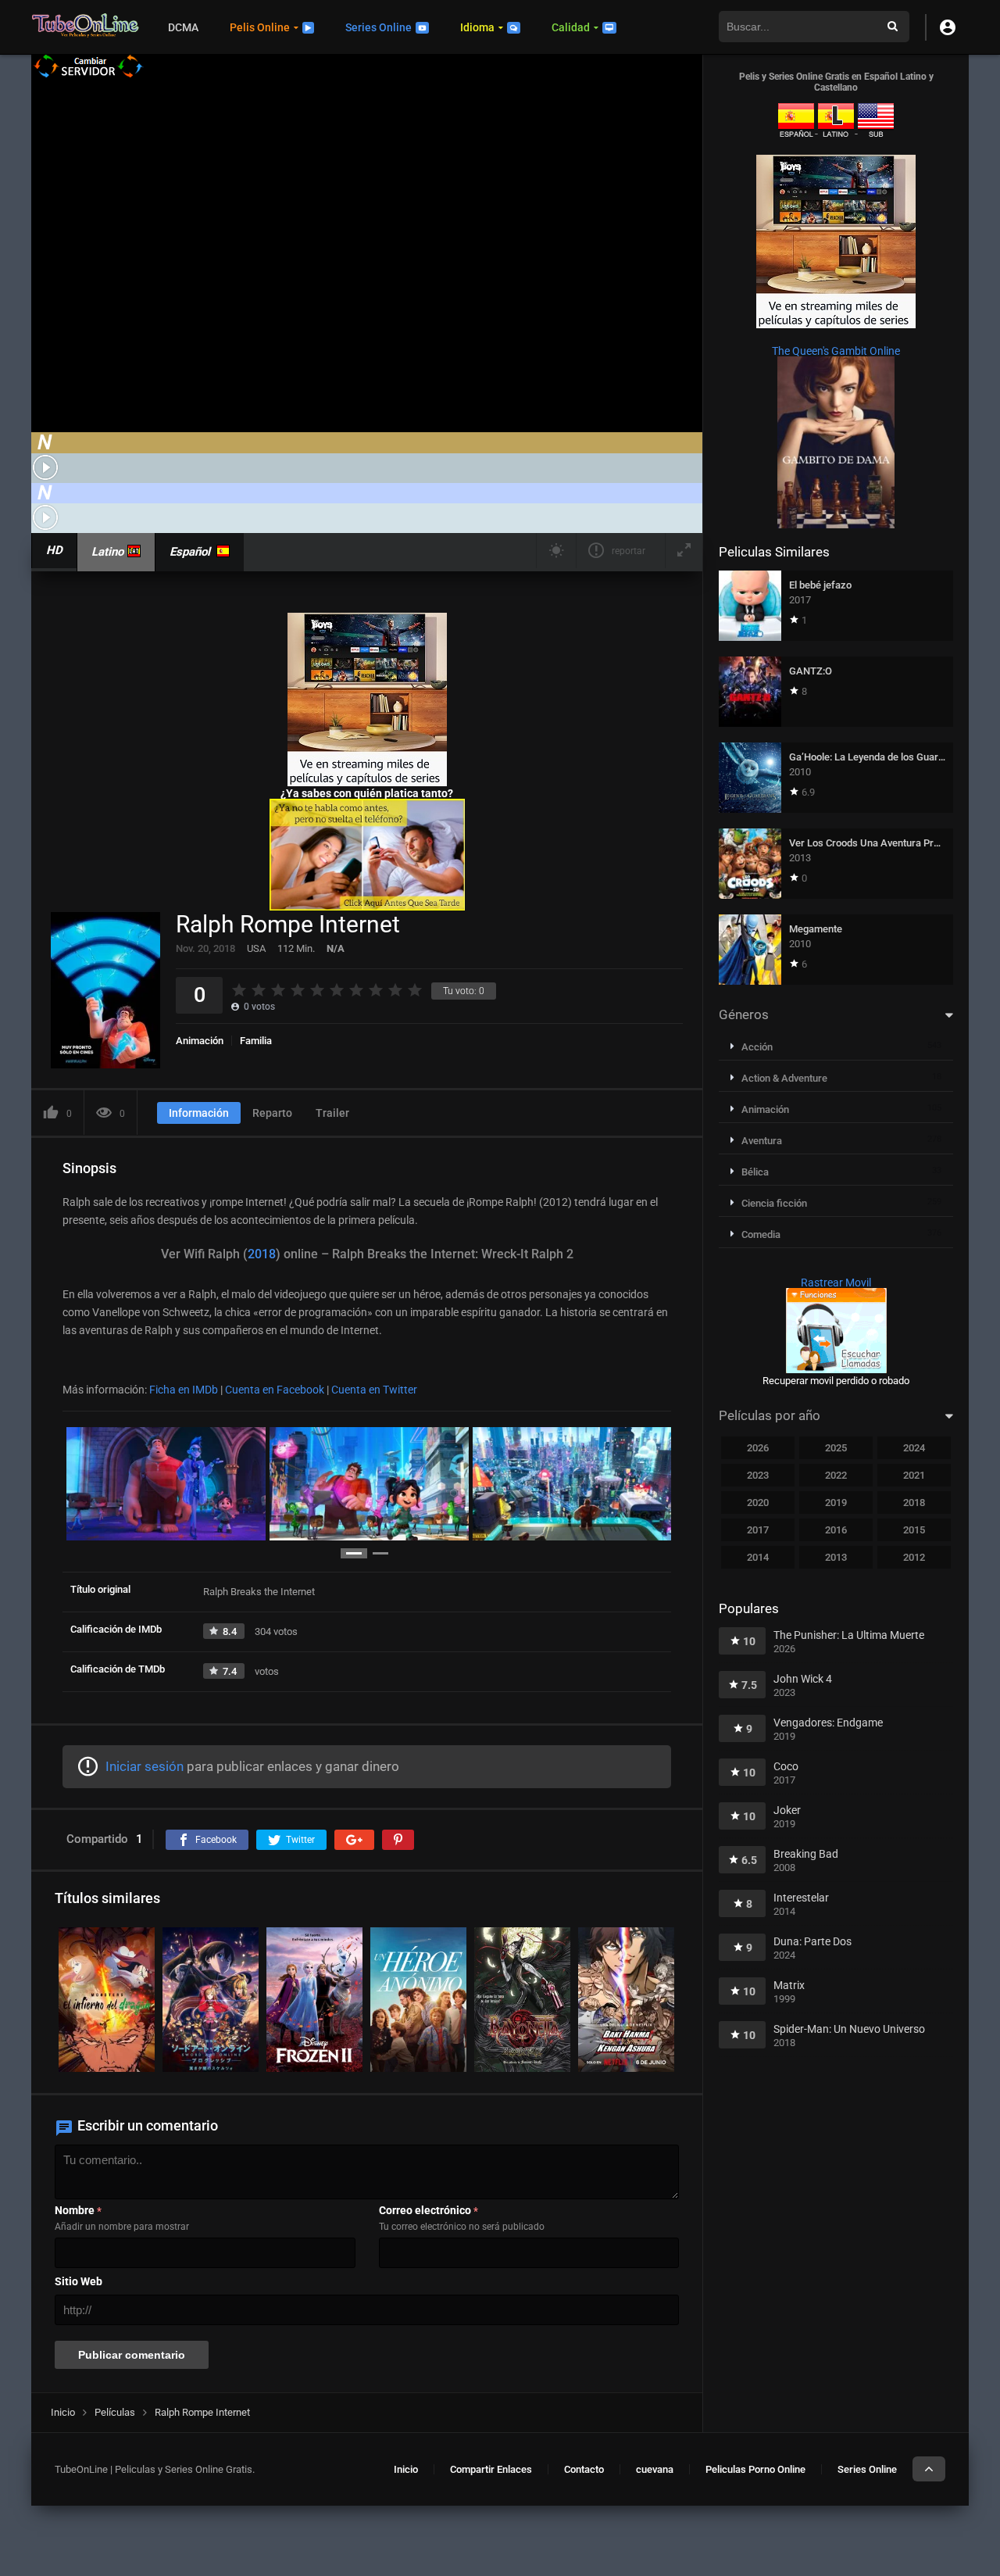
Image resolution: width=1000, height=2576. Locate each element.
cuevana (655, 2469)
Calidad (571, 27)
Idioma (477, 27)
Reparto (272, 1113)
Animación (200, 1041)
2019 (836, 1503)
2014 (758, 1557)
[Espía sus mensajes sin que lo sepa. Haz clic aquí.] (367, 907)
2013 (836, 1557)
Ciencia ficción (774, 1203)
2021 (914, 1475)
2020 (758, 1503)
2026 (758, 1448)
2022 (836, 1475)
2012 (914, 1557)
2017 (758, 1530)
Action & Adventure (784, 1078)
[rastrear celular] (836, 1369)
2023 (758, 1475)
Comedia (761, 1234)
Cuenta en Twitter (374, 1390)
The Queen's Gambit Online (836, 351)
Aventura (762, 1141)
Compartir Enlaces (491, 2469)
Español (190, 552)
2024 (914, 1448)
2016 (836, 1530)
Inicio (406, 2469)
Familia (256, 1041)
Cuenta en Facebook (275, 1390)
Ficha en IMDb (184, 1390)
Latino (107, 552)
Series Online (379, 27)
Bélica (755, 1172)
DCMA (183, 27)
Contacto (584, 2469)
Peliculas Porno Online (755, 2469)
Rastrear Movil (836, 1283)
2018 (262, 1254)
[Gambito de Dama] (836, 524)
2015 (914, 1530)
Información (199, 1113)
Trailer (332, 1113)
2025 (836, 1448)
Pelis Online (260, 27)
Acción (757, 1047)
